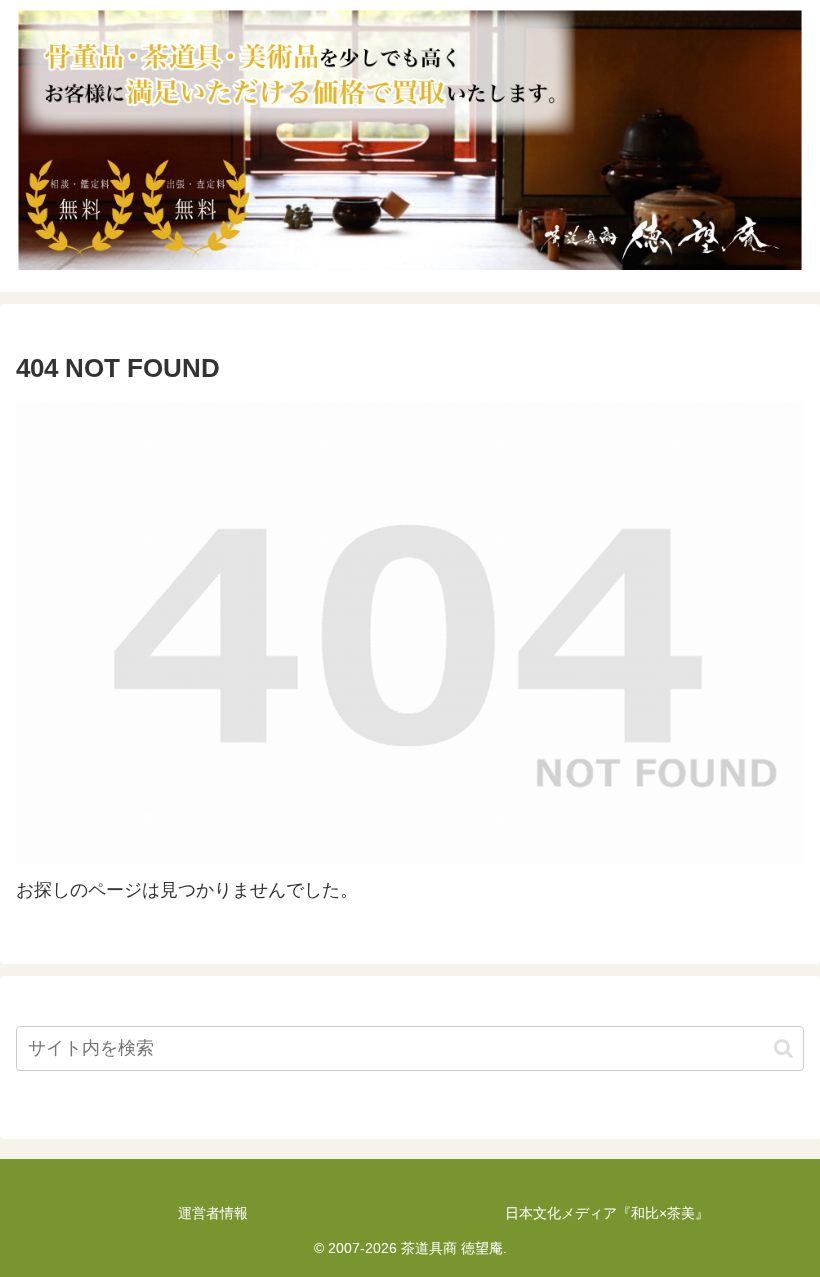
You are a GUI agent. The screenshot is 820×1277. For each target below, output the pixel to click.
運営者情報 (213, 1213)
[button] (783, 1048)
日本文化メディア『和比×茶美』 (607, 1213)
